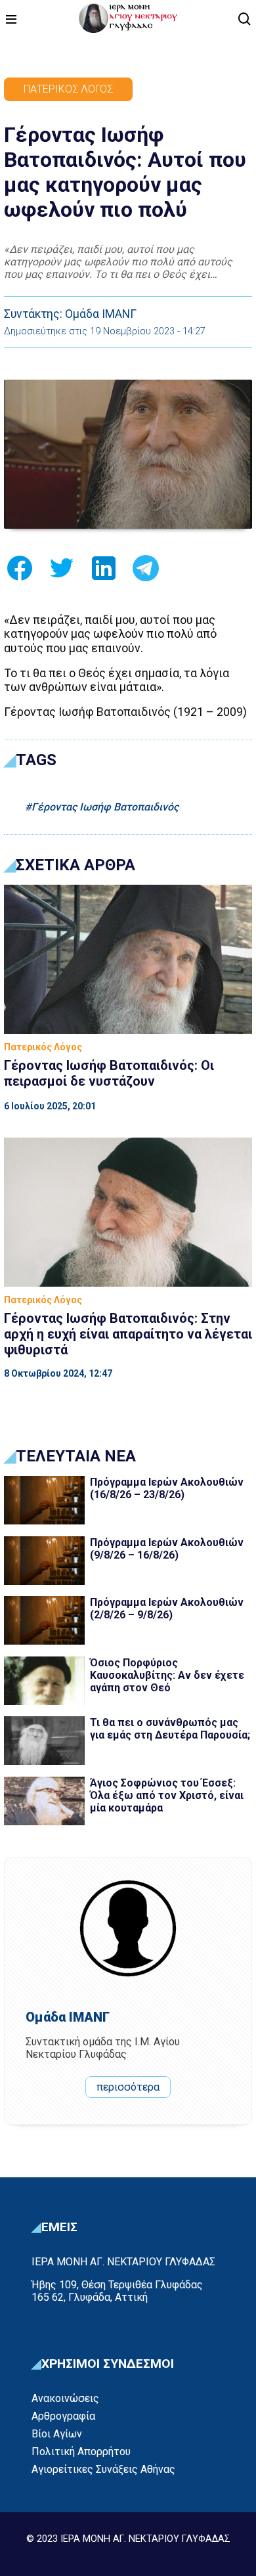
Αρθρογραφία (63, 2416)
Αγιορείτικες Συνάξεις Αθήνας (103, 2469)
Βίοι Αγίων (57, 2434)
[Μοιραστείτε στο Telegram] (146, 572)
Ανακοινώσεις (65, 2398)
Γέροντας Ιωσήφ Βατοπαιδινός (105, 807)
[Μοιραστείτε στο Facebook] (20, 572)
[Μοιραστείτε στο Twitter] (62, 572)
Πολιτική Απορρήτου (81, 2452)
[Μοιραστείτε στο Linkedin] (104, 572)
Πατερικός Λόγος (68, 89)
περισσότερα (128, 2087)
